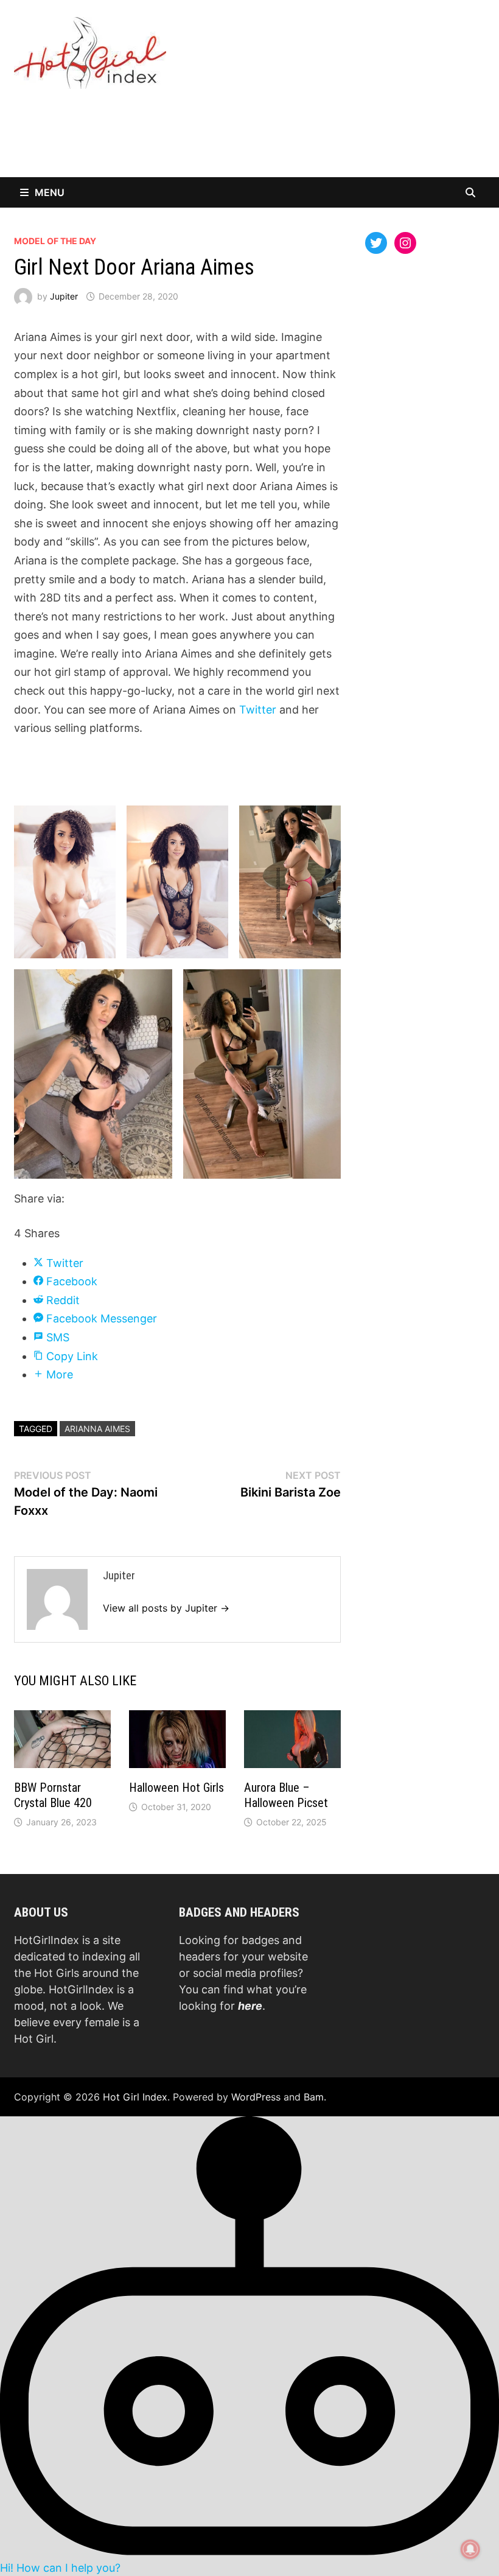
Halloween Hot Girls (176, 1788)
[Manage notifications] (470, 2549)
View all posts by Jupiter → (166, 1608)
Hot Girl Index (135, 2097)
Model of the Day (55, 241)
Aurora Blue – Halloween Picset (286, 1795)
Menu (50, 192)
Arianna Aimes (97, 1429)
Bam (314, 2097)
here (250, 2006)
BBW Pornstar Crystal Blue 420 (53, 1795)
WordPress (256, 2097)
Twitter (259, 710)
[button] (249, 2345)
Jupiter (64, 296)
